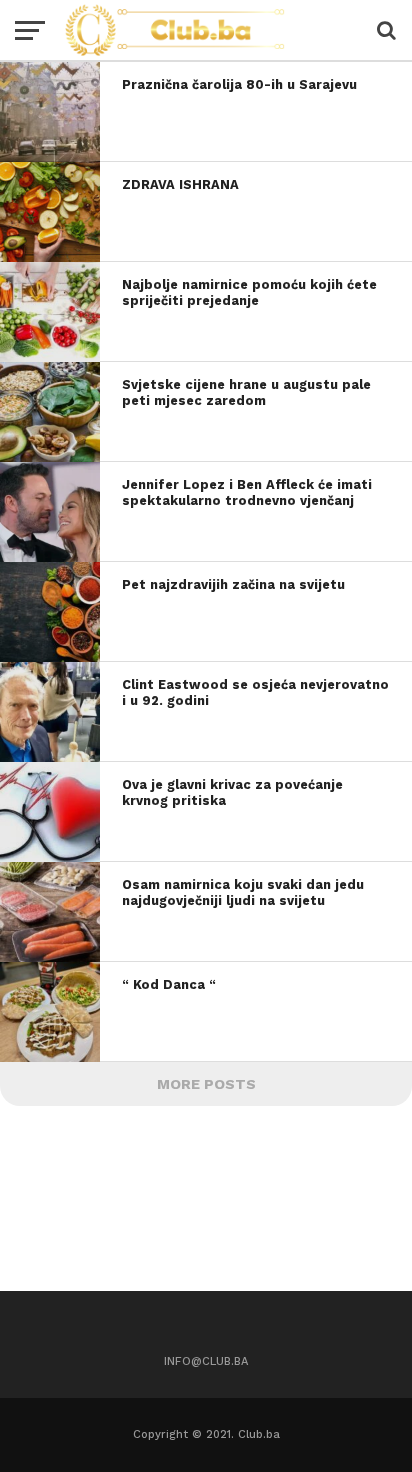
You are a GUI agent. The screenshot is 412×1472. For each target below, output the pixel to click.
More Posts (206, 1084)
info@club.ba (206, 1361)
